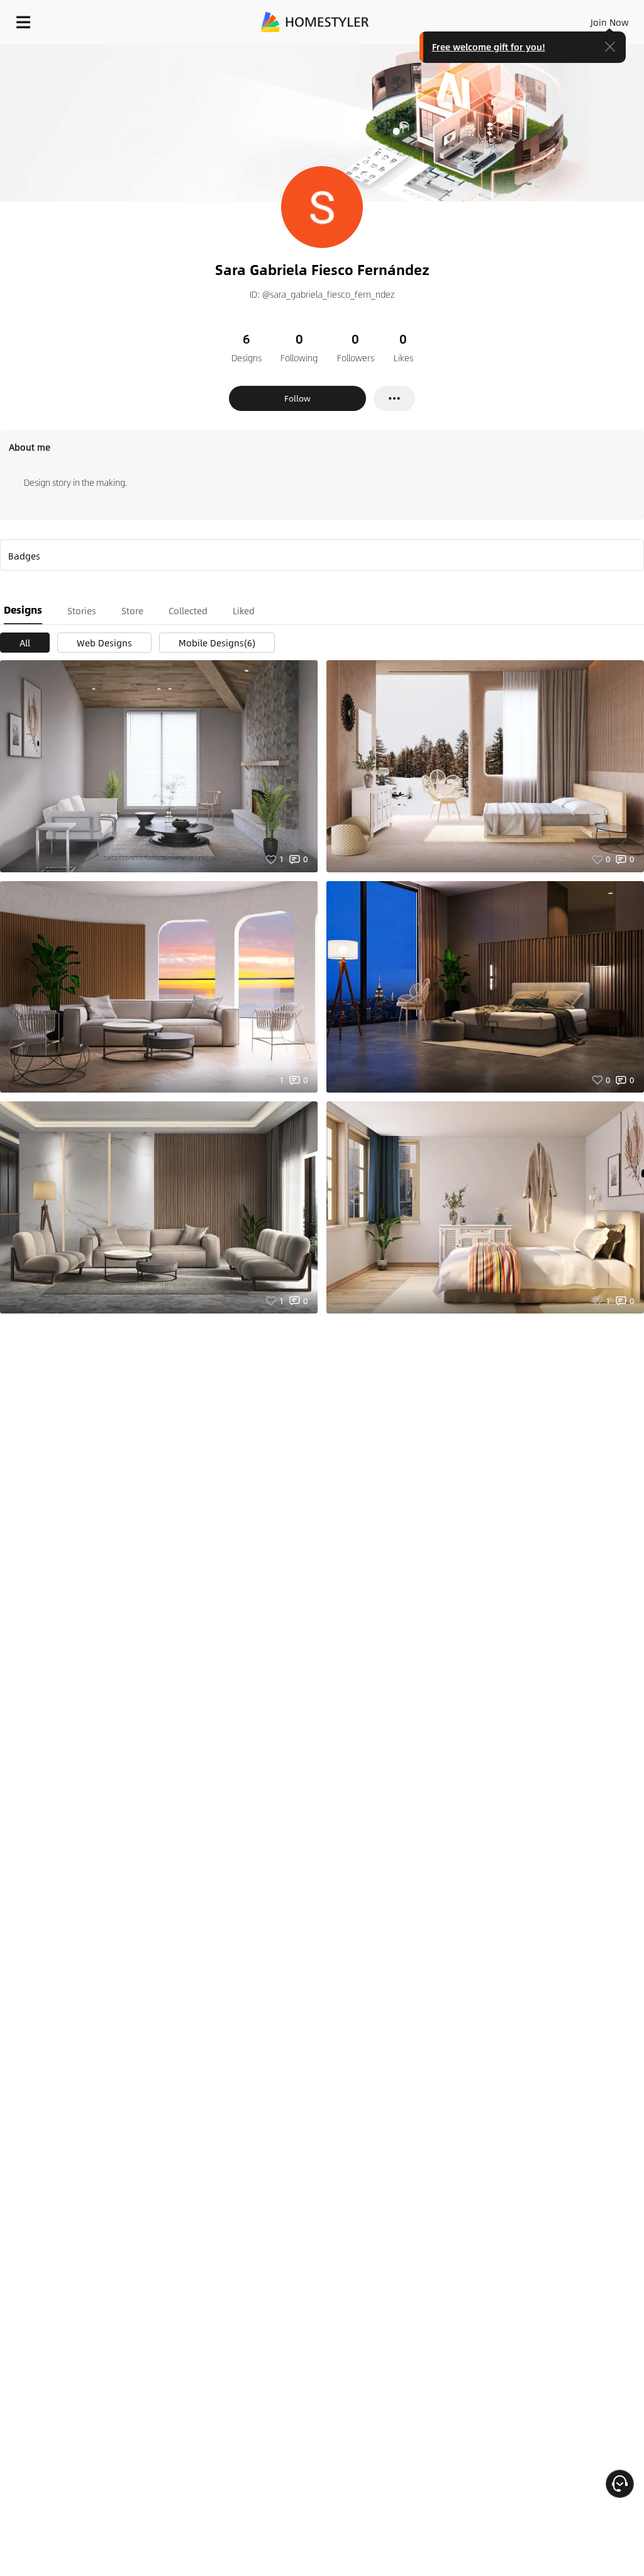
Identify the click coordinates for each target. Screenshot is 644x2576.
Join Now (610, 22)
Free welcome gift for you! (489, 47)
